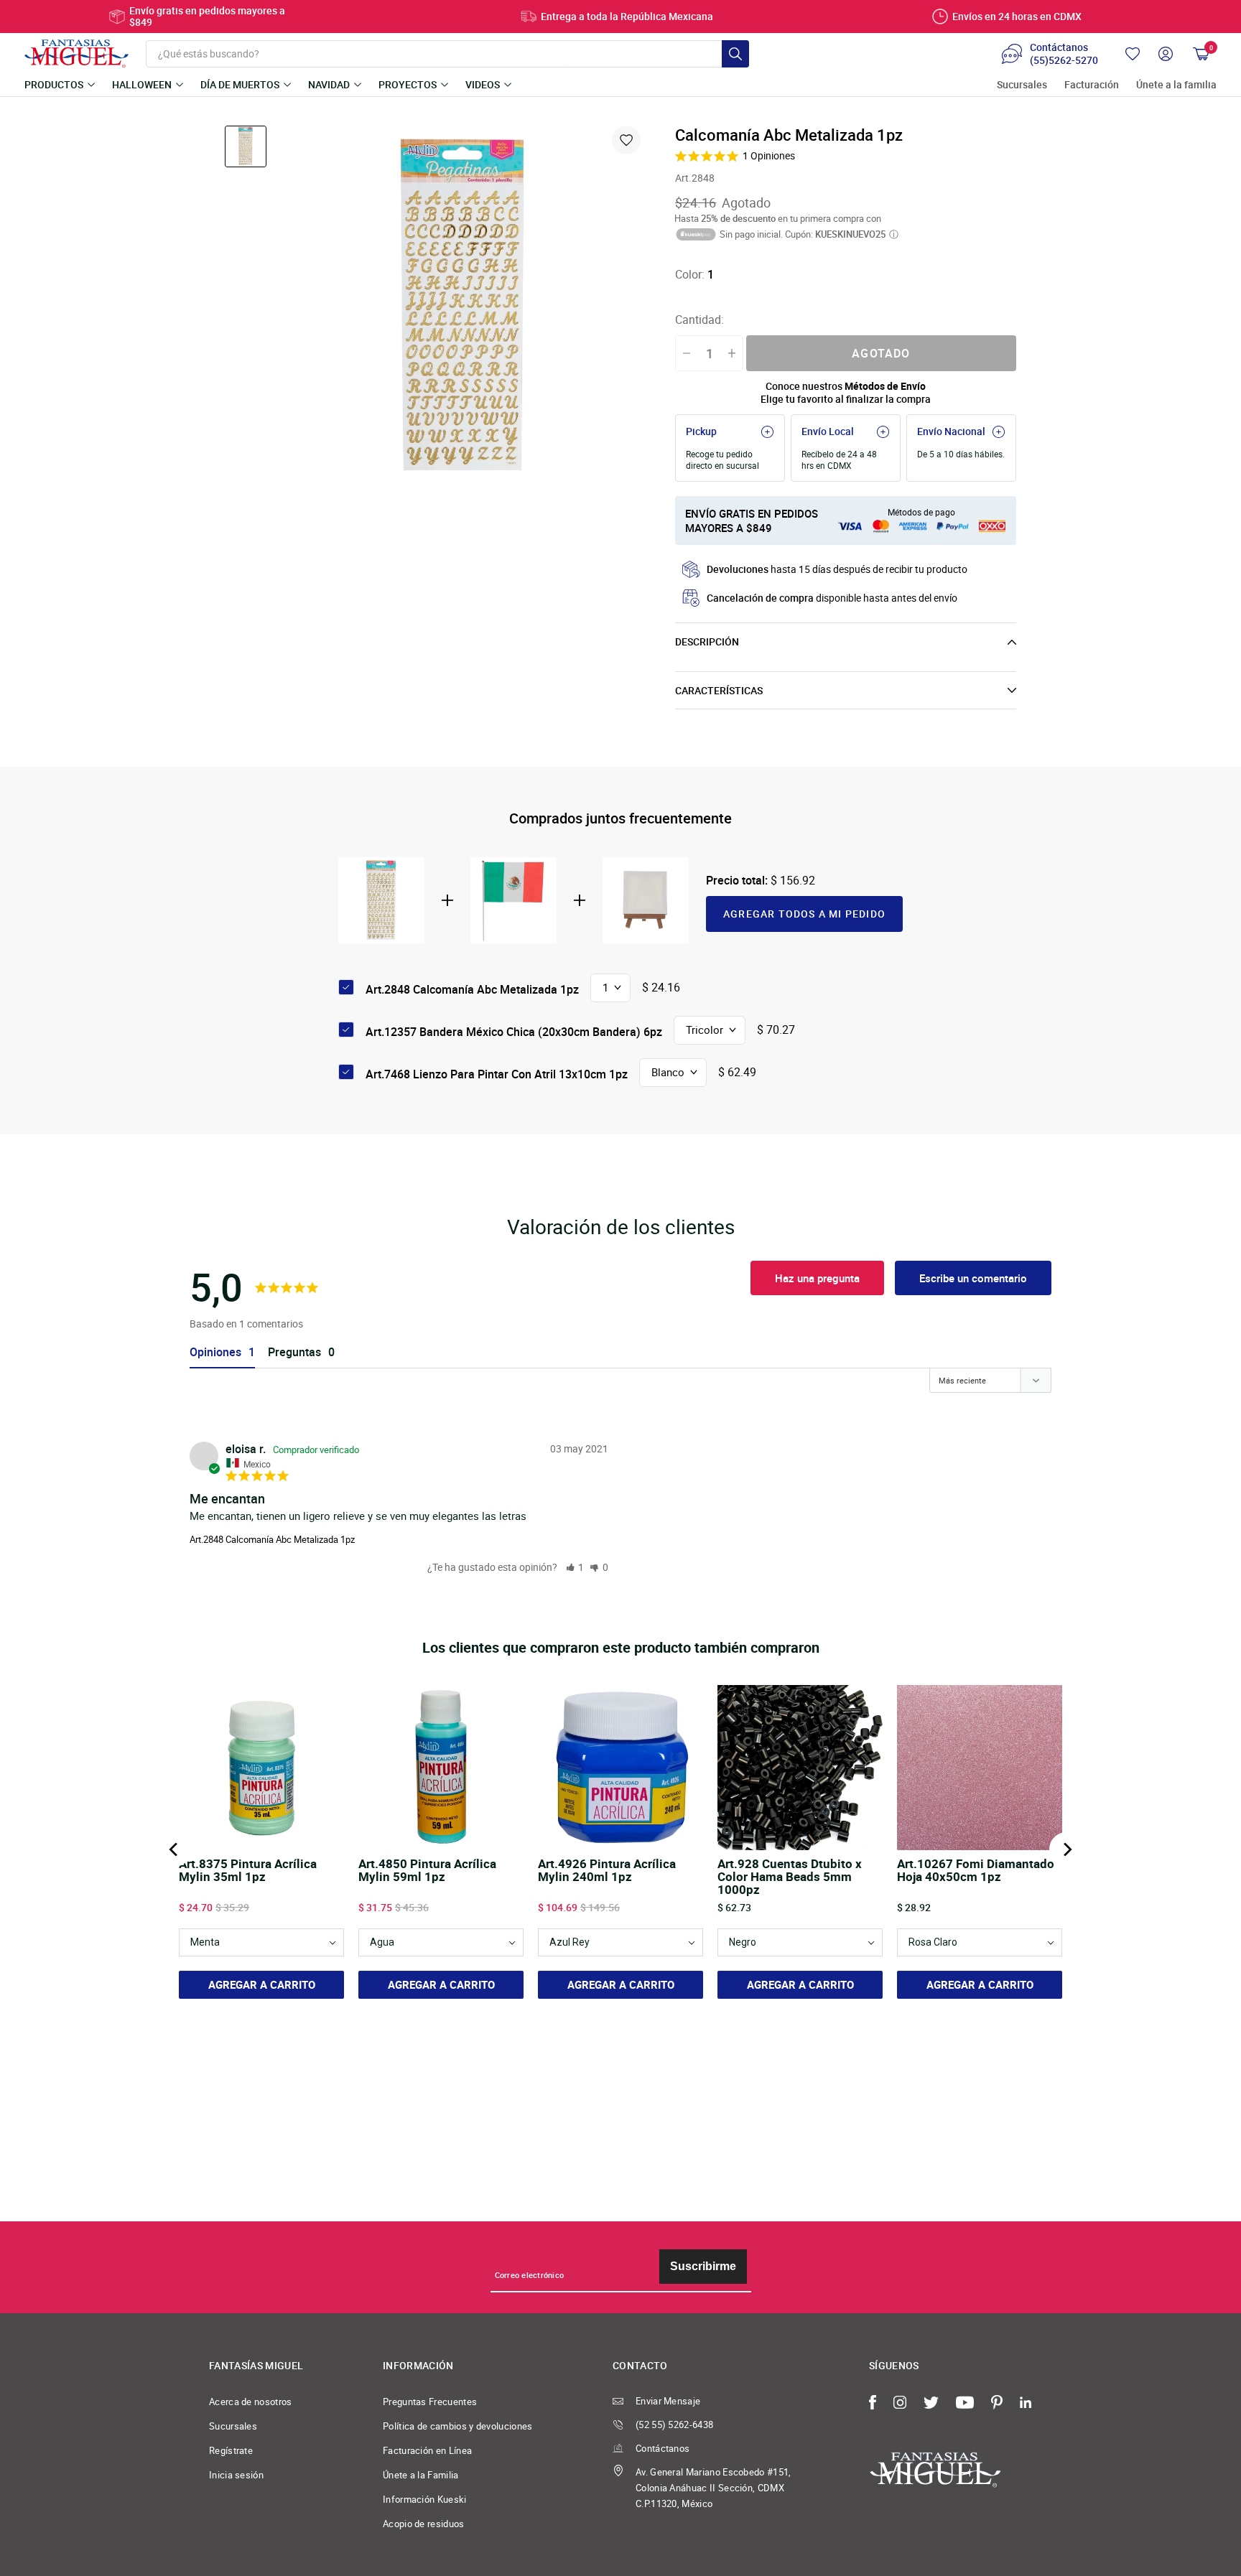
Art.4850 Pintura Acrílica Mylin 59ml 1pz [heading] (427, 1871)
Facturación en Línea (427, 2450)
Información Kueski (425, 2499)
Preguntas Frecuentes (430, 2402)
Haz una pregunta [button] (817, 1278)
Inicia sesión (236, 2475)
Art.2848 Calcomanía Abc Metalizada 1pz (272, 1539)
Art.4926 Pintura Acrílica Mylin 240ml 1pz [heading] (607, 1871)
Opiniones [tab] (215, 1352)
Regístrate (231, 2450)
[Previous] (175, 1849)
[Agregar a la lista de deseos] (626, 140)
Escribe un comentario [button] (973, 1278)
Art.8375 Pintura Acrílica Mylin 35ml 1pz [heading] (248, 1871)
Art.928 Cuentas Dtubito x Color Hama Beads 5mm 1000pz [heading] (790, 1877)
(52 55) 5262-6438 (674, 2425)
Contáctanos (663, 2448)
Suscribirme (703, 2266)
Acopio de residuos (424, 2524)
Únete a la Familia (421, 2475)
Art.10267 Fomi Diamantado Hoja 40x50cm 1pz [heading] (976, 1871)
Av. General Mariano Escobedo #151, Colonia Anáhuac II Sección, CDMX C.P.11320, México (714, 2488)
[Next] (1066, 1849)
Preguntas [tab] (294, 1352)
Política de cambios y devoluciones (458, 2426)
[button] (575, 1567)
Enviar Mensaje (668, 2401)
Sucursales (1022, 85)
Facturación (1092, 85)
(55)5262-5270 (1064, 60)
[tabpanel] (464, 306)
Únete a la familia (1176, 85)
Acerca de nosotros (251, 2402)
